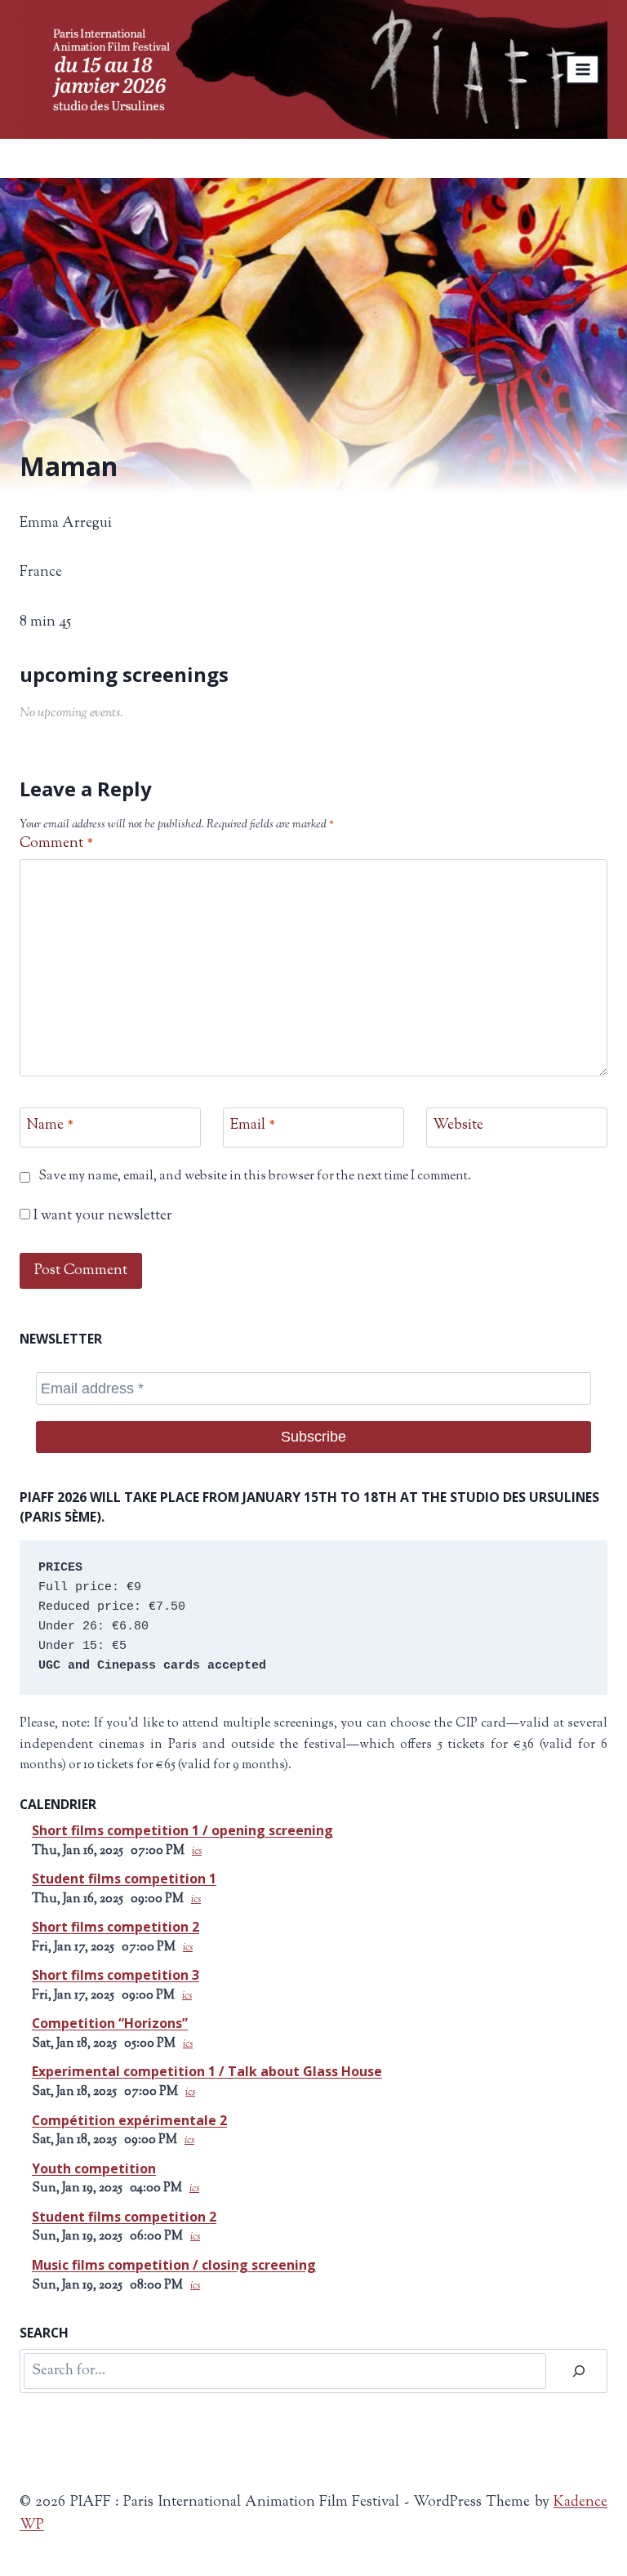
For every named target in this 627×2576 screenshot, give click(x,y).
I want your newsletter (101, 1217)
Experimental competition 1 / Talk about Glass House (207, 2071)
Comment (56, 844)
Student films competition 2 (124, 2217)
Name (50, 1127)
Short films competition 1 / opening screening (182, 1830)
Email (253, 1127)
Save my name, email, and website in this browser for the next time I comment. (255, 1177)
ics (197, 1852)
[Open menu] (583, 69)
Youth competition (94, 2168)
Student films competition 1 (124, 1879)
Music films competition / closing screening (174, 2265)
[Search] (579, 2371)
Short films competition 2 (116, 1927)
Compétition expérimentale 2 (129, 2120)
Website (458, 1127)
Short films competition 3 (116, 1975)
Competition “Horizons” (110, 2023)
